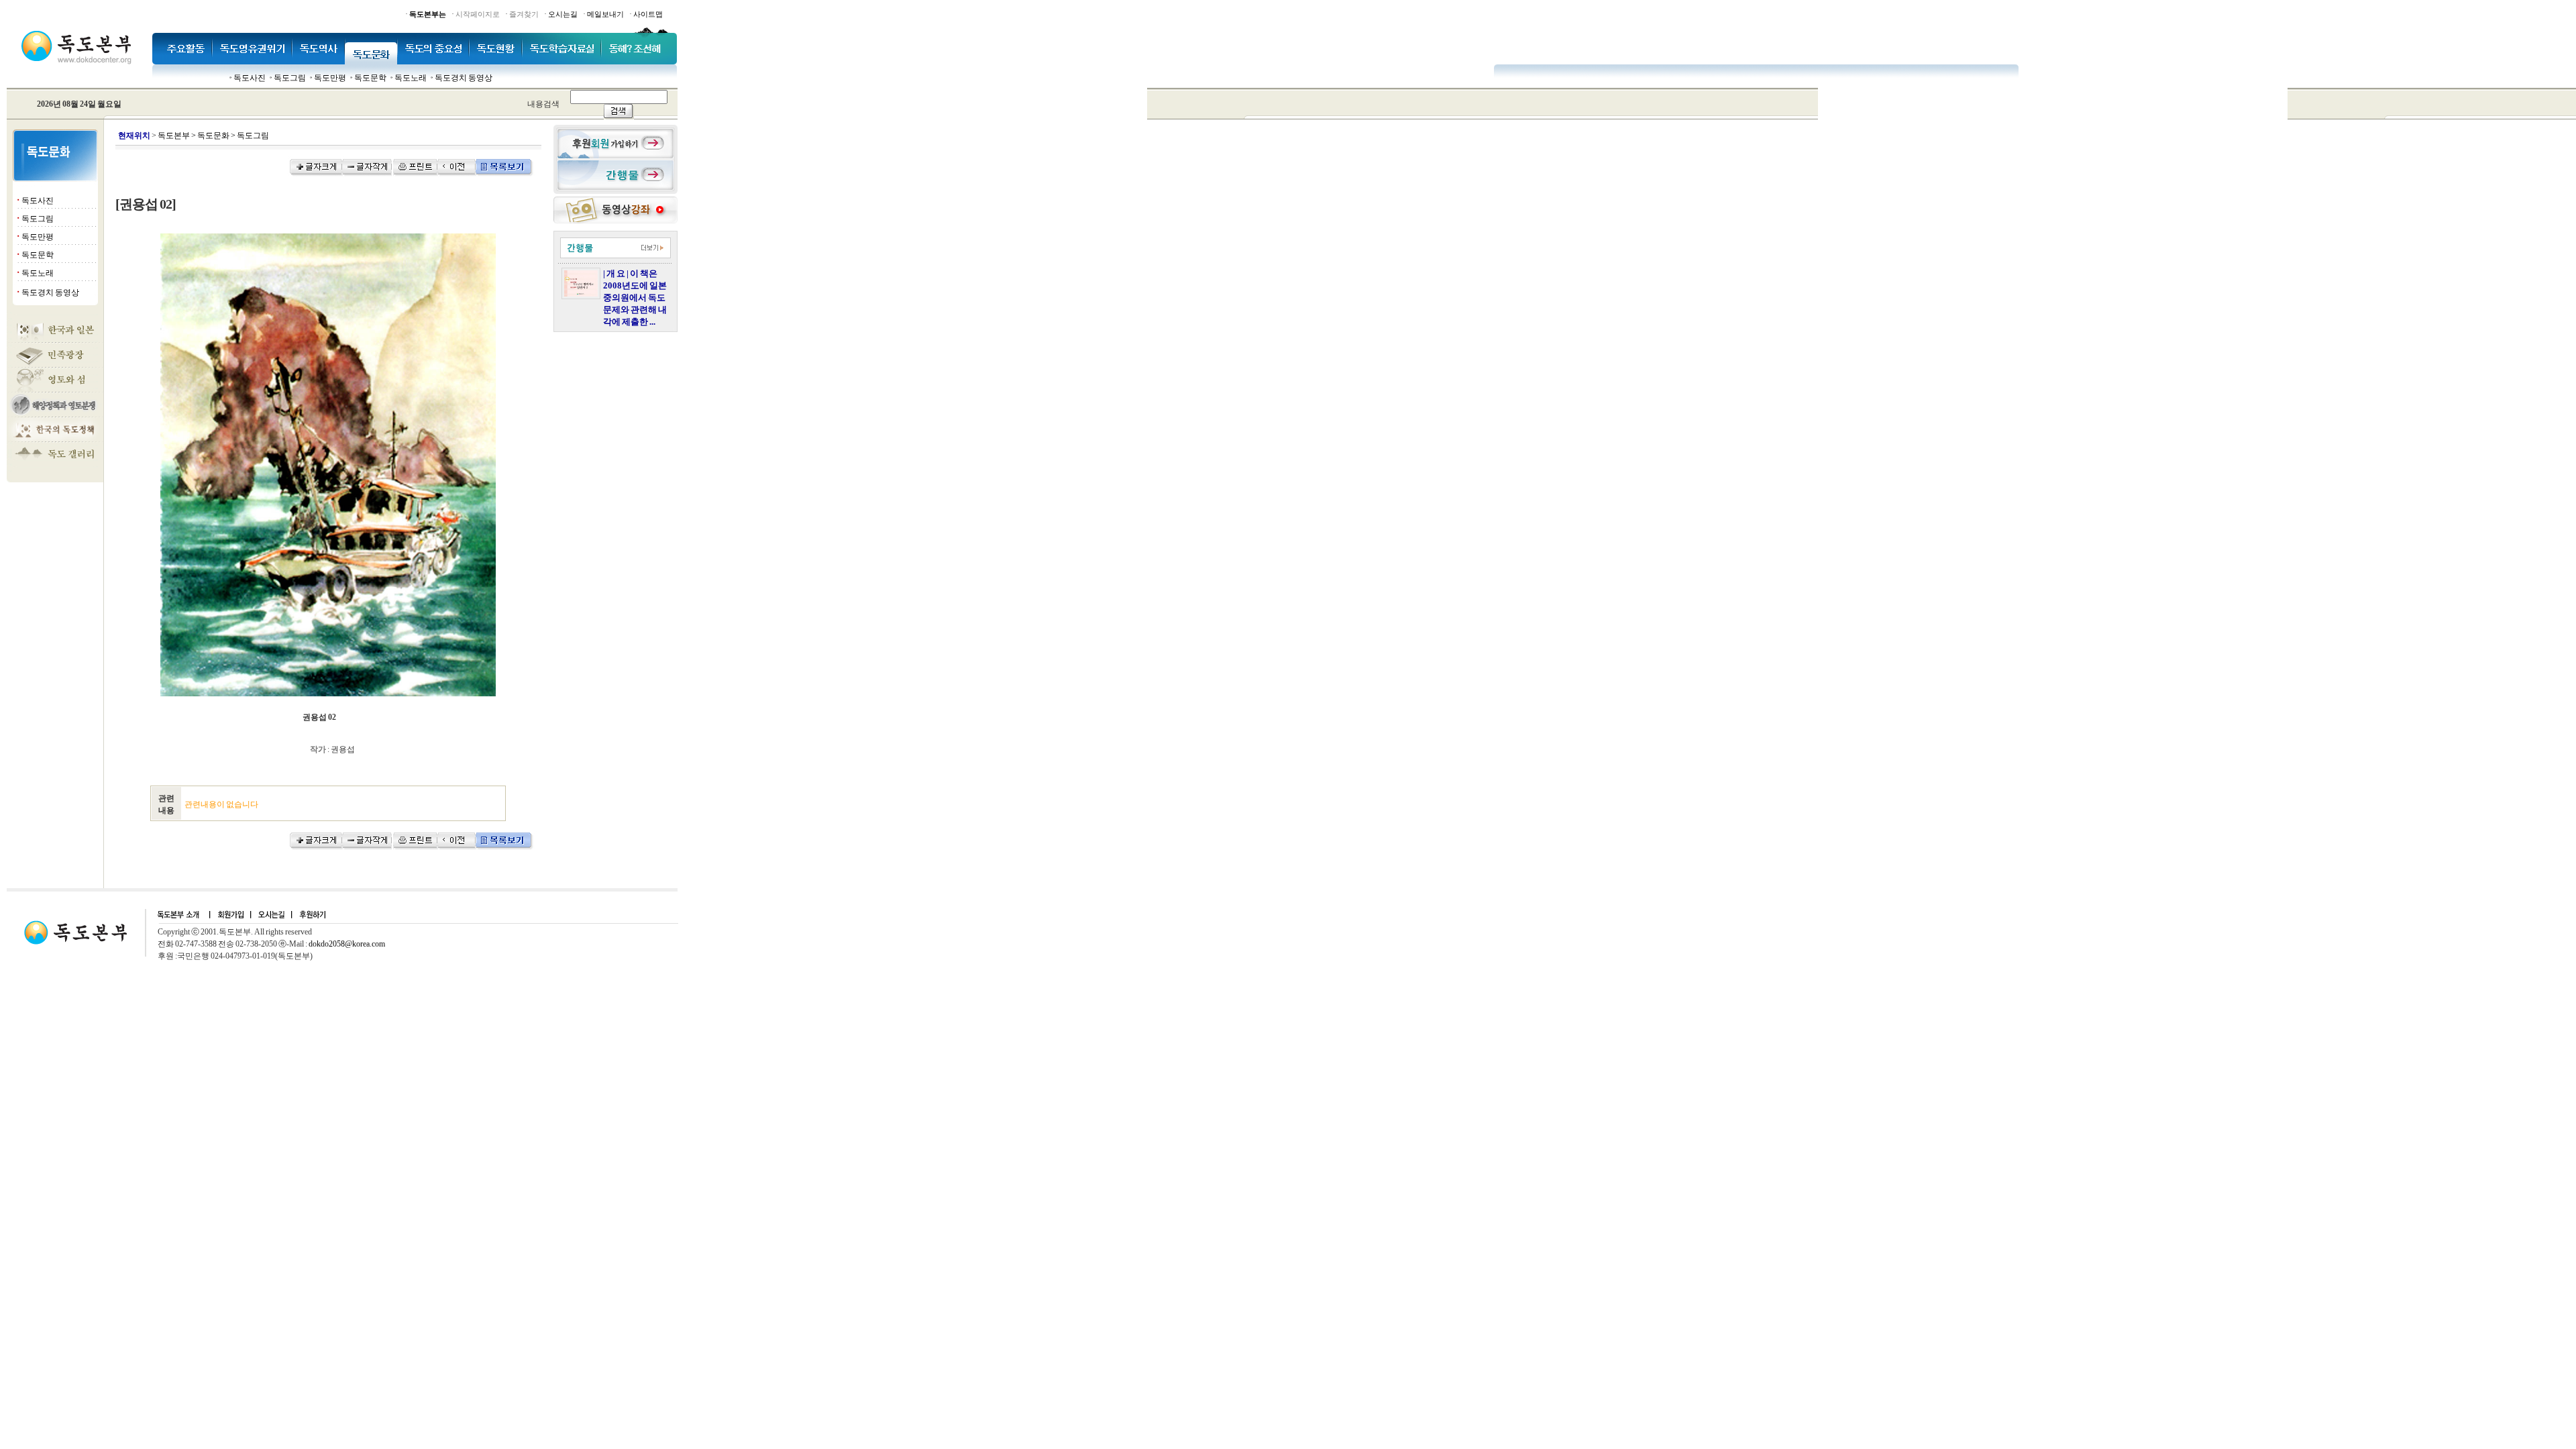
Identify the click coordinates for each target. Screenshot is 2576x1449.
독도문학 (370, 78)
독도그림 (290, 78)
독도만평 (330, 78)
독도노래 (411, 78)
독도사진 (250, 78)
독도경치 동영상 (464, 78)
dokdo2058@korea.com (347, 944)
